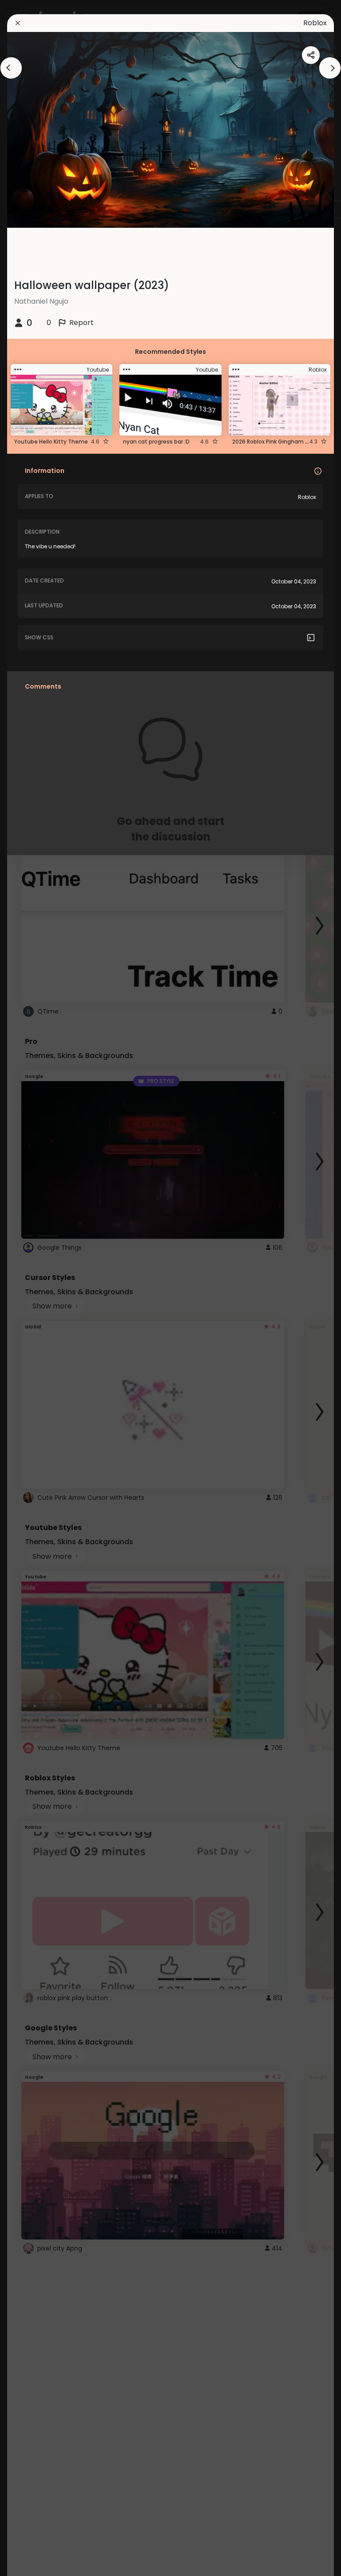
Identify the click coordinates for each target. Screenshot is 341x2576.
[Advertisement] (36, 1288)
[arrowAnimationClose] (11, 68)
